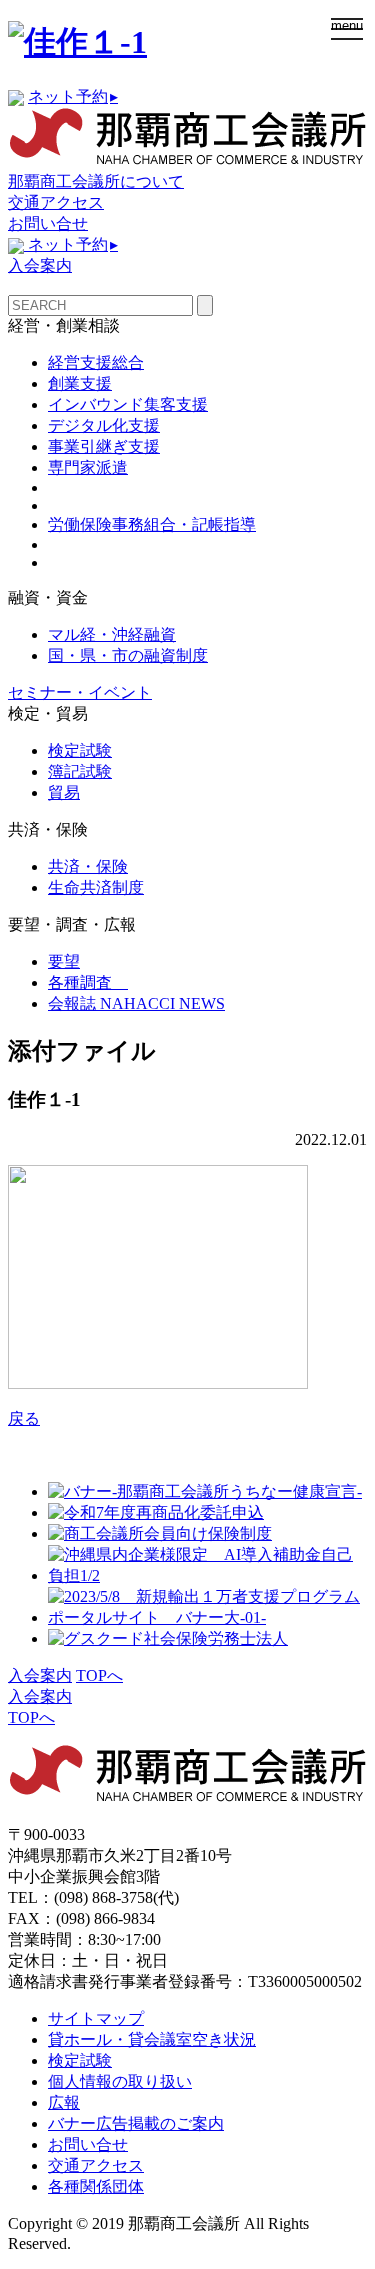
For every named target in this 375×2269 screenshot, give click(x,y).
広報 (64, 2102)
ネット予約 (73, 96)
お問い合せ (48, 223)
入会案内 (40, 265)
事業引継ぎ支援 (104, 446)
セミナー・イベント (80, 692)
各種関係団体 (96, 2186)
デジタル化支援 (104, 425)
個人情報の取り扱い (120, 2081)
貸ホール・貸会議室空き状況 (152, 2039)
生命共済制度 (96, 887)
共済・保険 (88, 866)
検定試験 (80, 750)
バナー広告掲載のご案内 (136, 2123)
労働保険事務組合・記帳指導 (152, 524)
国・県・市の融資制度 (128, 655)
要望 (64, 961)
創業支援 (80, 383)
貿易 (64, 792)
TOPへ (99, 1675)
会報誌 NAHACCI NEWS (136, 1003)
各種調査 (88, 982)
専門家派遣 (88, 467)
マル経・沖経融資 (112, 634)
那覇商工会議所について (96, 181)
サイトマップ (96, 2018)
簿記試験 (80, 771)
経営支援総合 (96, 362)
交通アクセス (56, 202)
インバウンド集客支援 (128, 404)
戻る (24, 1418)
